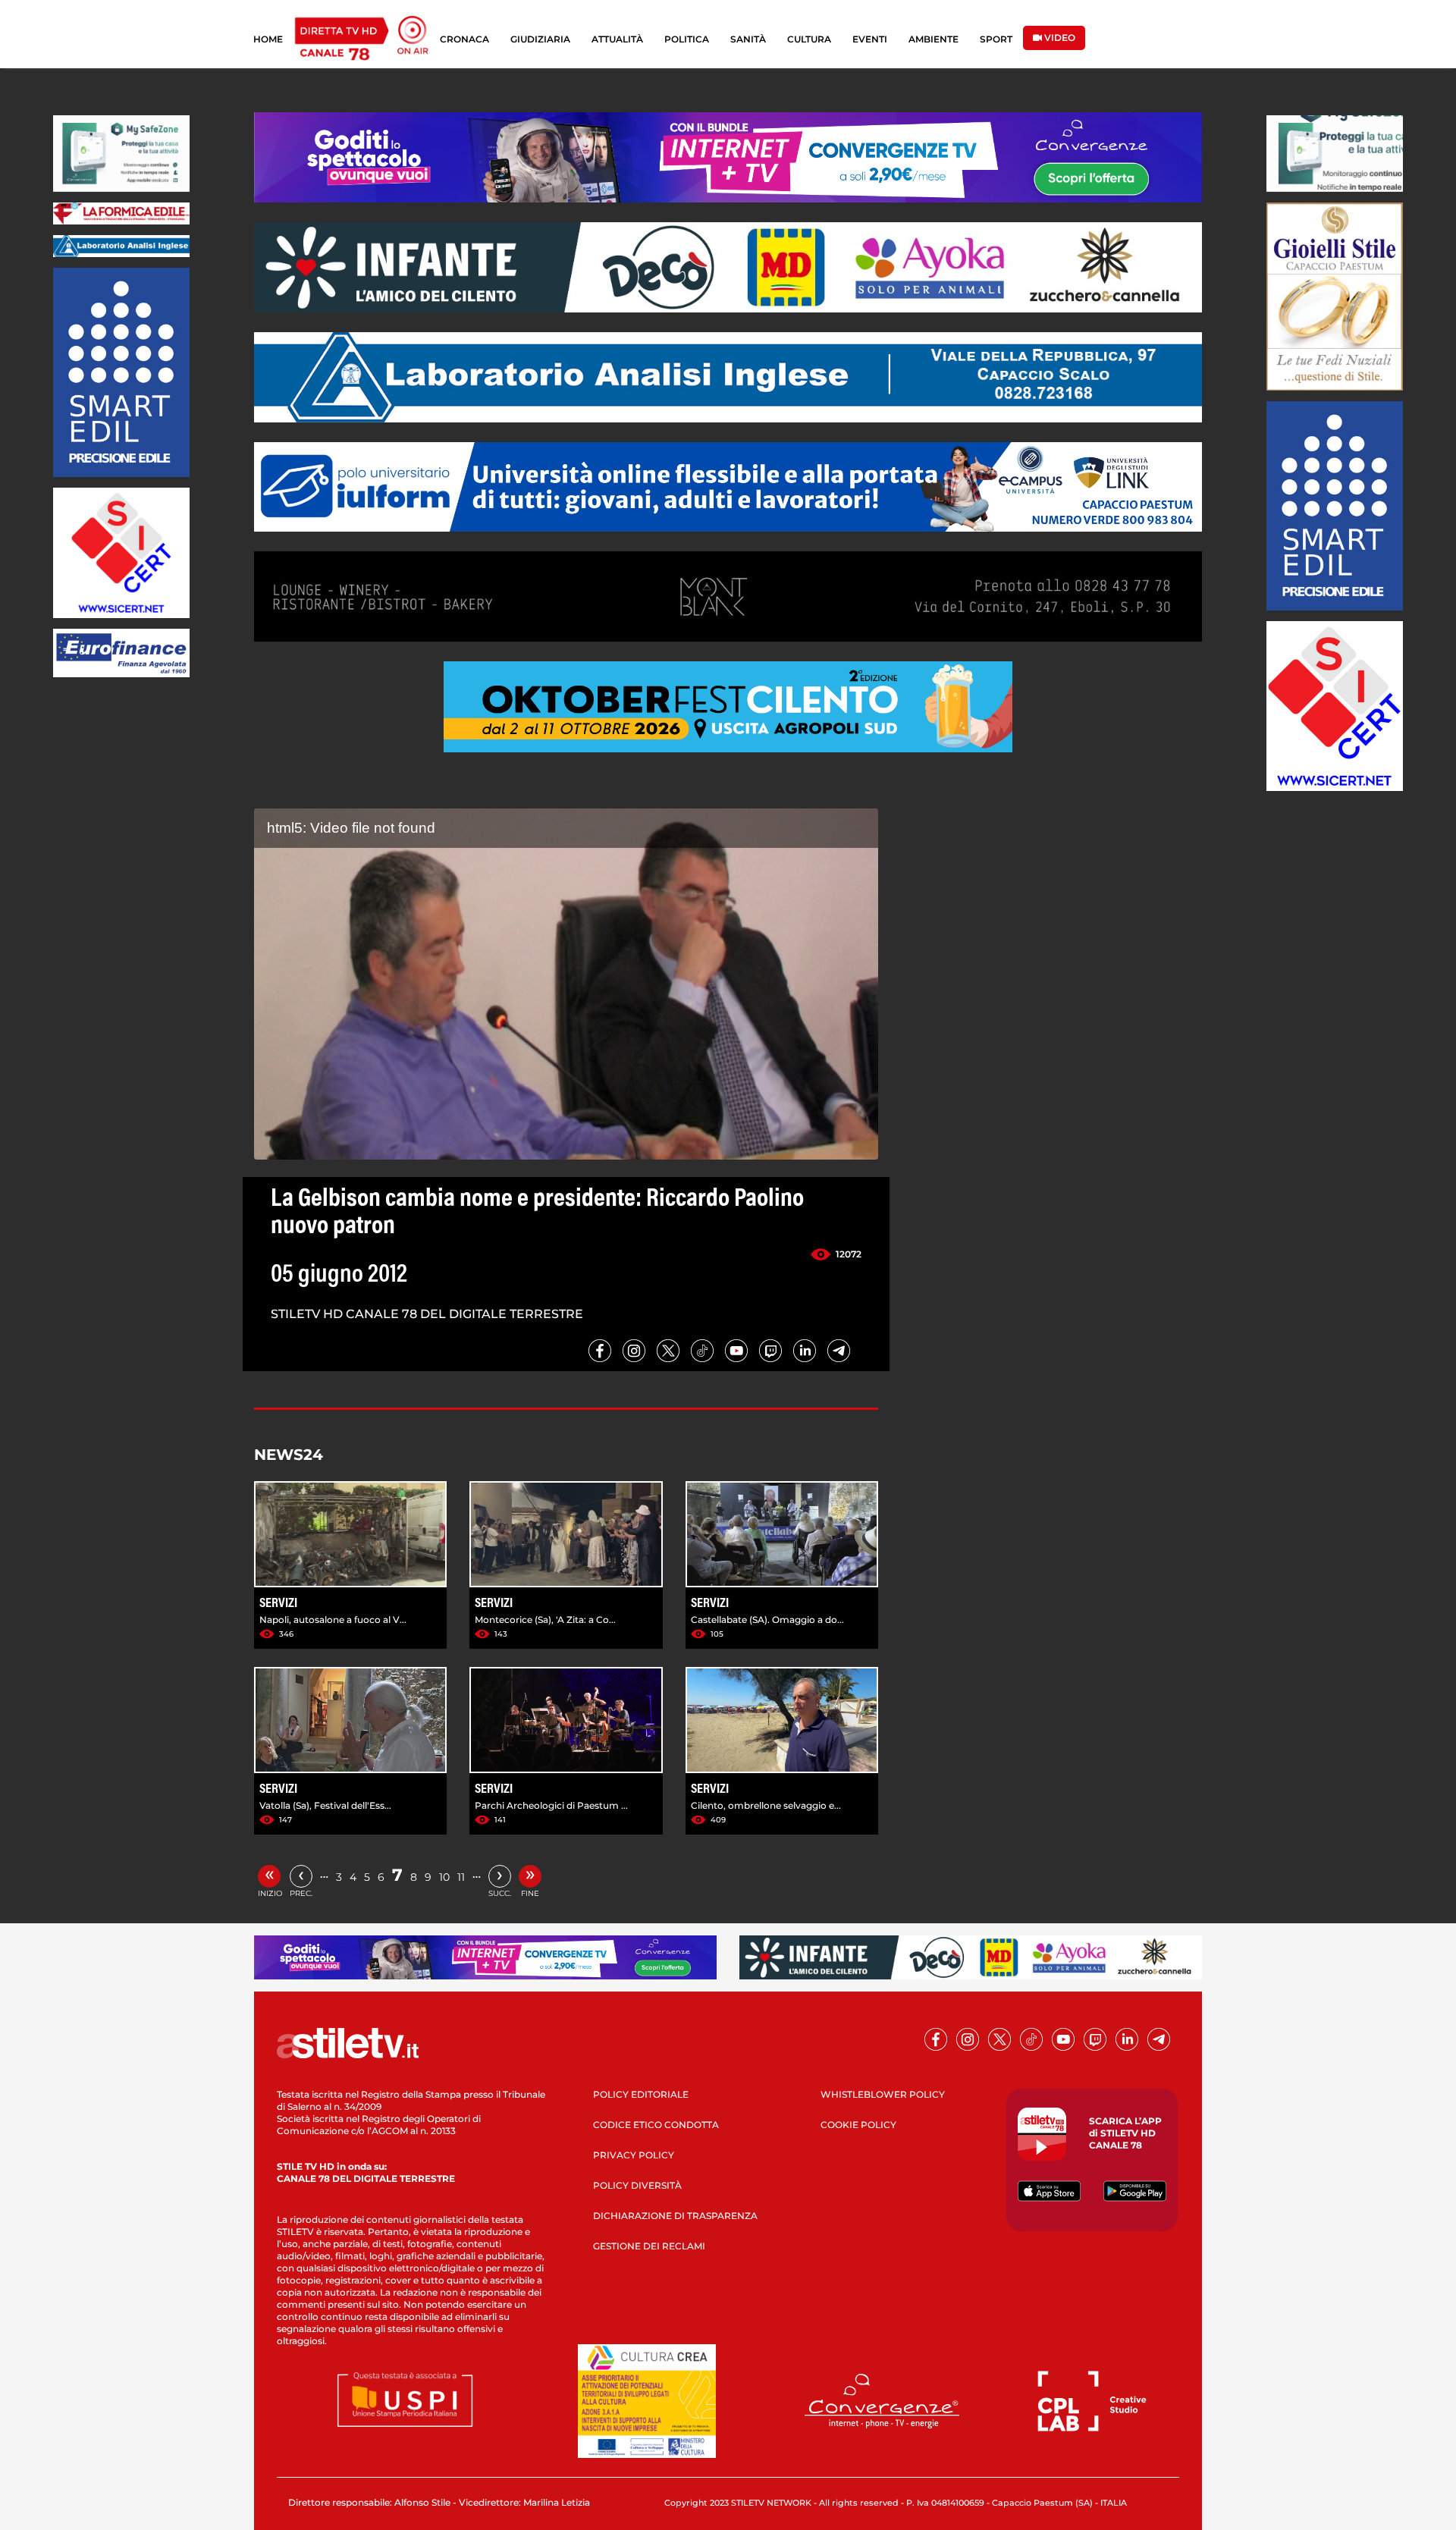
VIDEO (1059, 38)
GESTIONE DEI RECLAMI (649, 2246)
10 (444, 1877)
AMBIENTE (934, 39)
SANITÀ (748, 39)
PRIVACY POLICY (634, 2155)
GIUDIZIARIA (540, 39)
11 (461, 1877)
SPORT (996, 39)
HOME (268, 39)
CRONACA (464, 39)
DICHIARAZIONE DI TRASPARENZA (675, 2216)
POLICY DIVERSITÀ (637, 2185)
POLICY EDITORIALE (641, 2094)
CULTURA (809, 39)
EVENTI (870, 39)
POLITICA (687, 39)
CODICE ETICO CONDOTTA (656, 2125)
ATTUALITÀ (617, 39)
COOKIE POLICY (858, 2125)
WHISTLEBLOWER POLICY (883, 2094)
